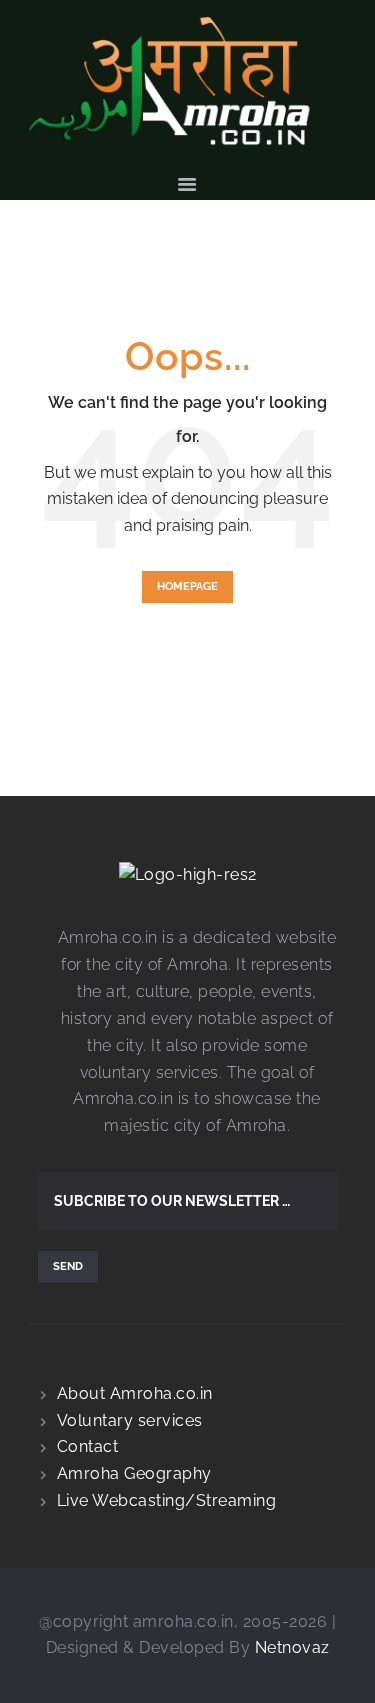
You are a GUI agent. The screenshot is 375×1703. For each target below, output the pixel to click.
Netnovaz (292, 1647)
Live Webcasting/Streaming (167, 1500)
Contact (88, 1446)
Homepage (187, 586)
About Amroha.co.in (135, 1393)
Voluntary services (130, 1420)
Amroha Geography (134, 1473)
